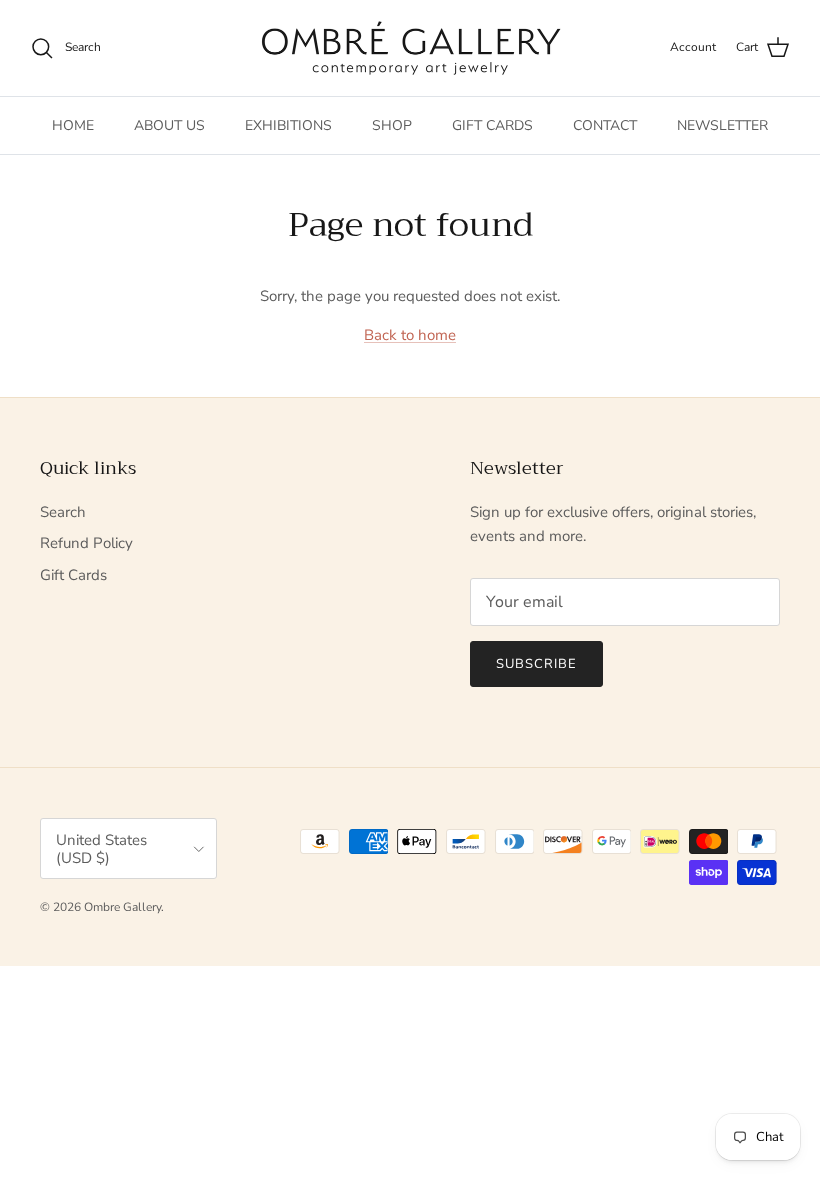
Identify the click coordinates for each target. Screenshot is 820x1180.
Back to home (410, 335)
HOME (73, 125)
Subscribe (536, 664)
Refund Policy (86, 543)
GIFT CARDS (492, 125)
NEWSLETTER (722, 125)
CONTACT (605, 125)
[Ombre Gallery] (410, 48)
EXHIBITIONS (288, 125)
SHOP (392, 125)
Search (63, 512)
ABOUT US (169, 125)
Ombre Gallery (122, 907)
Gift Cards (73, 575)
